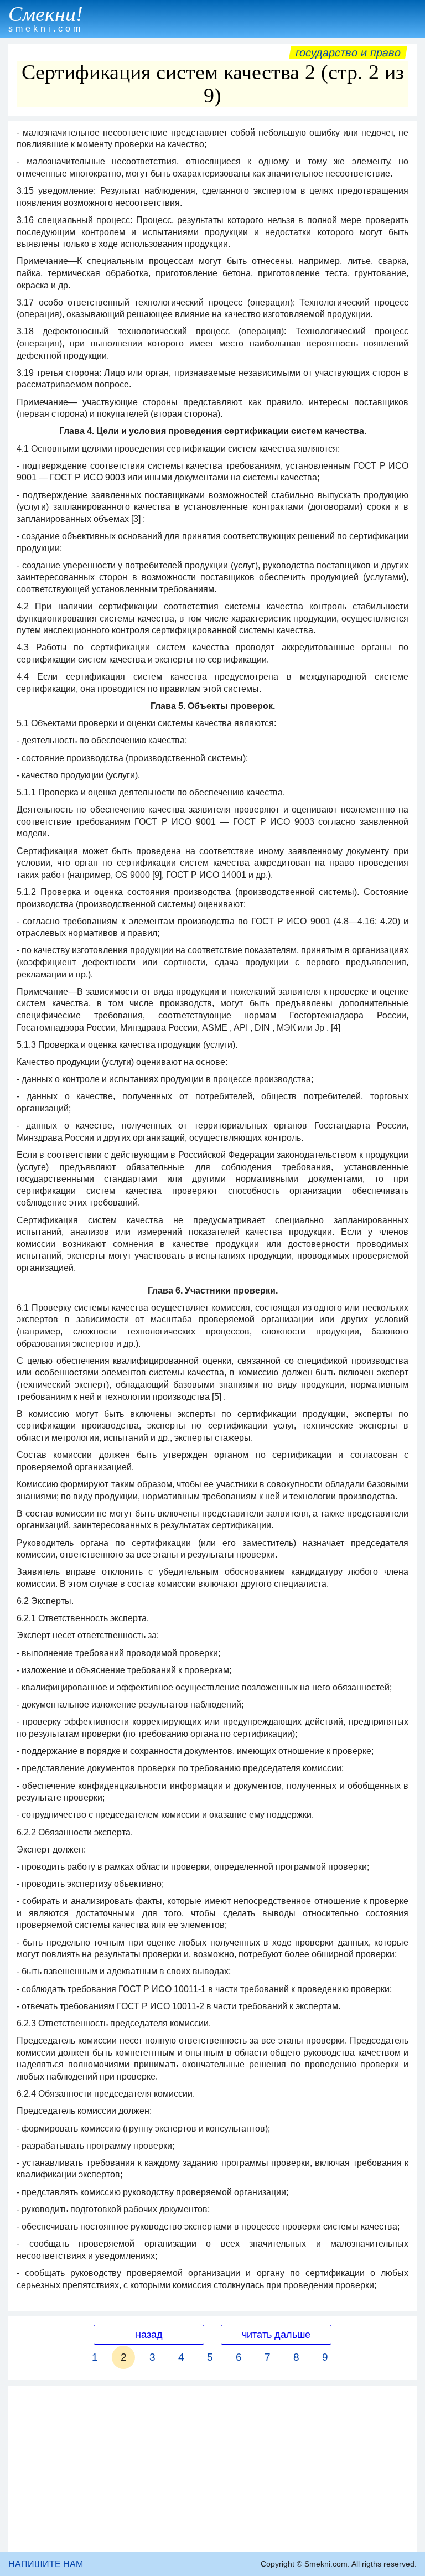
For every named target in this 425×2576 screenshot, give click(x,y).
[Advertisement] (212, 2469)
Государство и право (348, 53)
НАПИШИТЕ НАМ (46, 2564)
